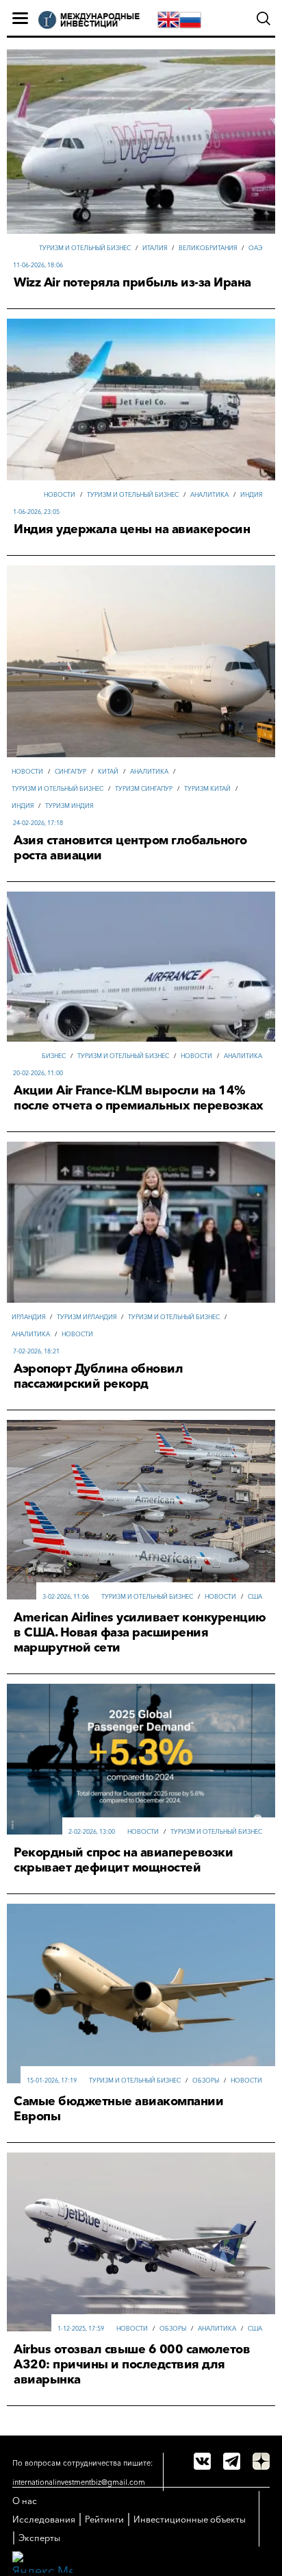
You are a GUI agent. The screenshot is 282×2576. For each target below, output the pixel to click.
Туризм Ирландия (87, 1317)
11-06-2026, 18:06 (38, 265)
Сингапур (70, 771)
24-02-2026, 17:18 (38, 823)
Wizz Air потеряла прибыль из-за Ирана (132, 282)
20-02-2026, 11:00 (38, 1073)
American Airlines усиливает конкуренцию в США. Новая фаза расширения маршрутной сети (140, 1632)
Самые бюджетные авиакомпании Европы (118, 2109)
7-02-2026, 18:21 (36, 1351)
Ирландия (28, 1317)
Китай (108, 771)
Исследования (44, 2519)
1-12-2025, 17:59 (81, 2328)
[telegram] (232, 2461)
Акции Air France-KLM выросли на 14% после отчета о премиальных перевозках (139, 1098)
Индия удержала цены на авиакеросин (132, 529)
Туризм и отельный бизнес (85, 248)
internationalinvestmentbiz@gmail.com (79, 2482)
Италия (155, 248)
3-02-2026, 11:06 (66, 1596)
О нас (25, 2501)
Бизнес (54, 1056)
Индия (251, 494)
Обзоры (206, 2080)
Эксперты (39, 2538)
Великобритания (208, 248)
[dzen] (261, 2461)
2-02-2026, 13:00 (92, 1831)
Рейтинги (104, 2519)
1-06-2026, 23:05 (36, 512)
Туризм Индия (69, 806)
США (255, 1596)
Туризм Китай (207, 788)
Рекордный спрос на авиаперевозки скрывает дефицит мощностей (123, 1860)
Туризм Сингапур (144, 788)
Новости (60, 494)
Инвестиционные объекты (190, 2519)
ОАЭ (255, 248)
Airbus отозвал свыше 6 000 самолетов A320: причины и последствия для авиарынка (132, 2364)
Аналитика (209, 494)
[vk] (202, 2461)
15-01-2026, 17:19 (52, 2080)
